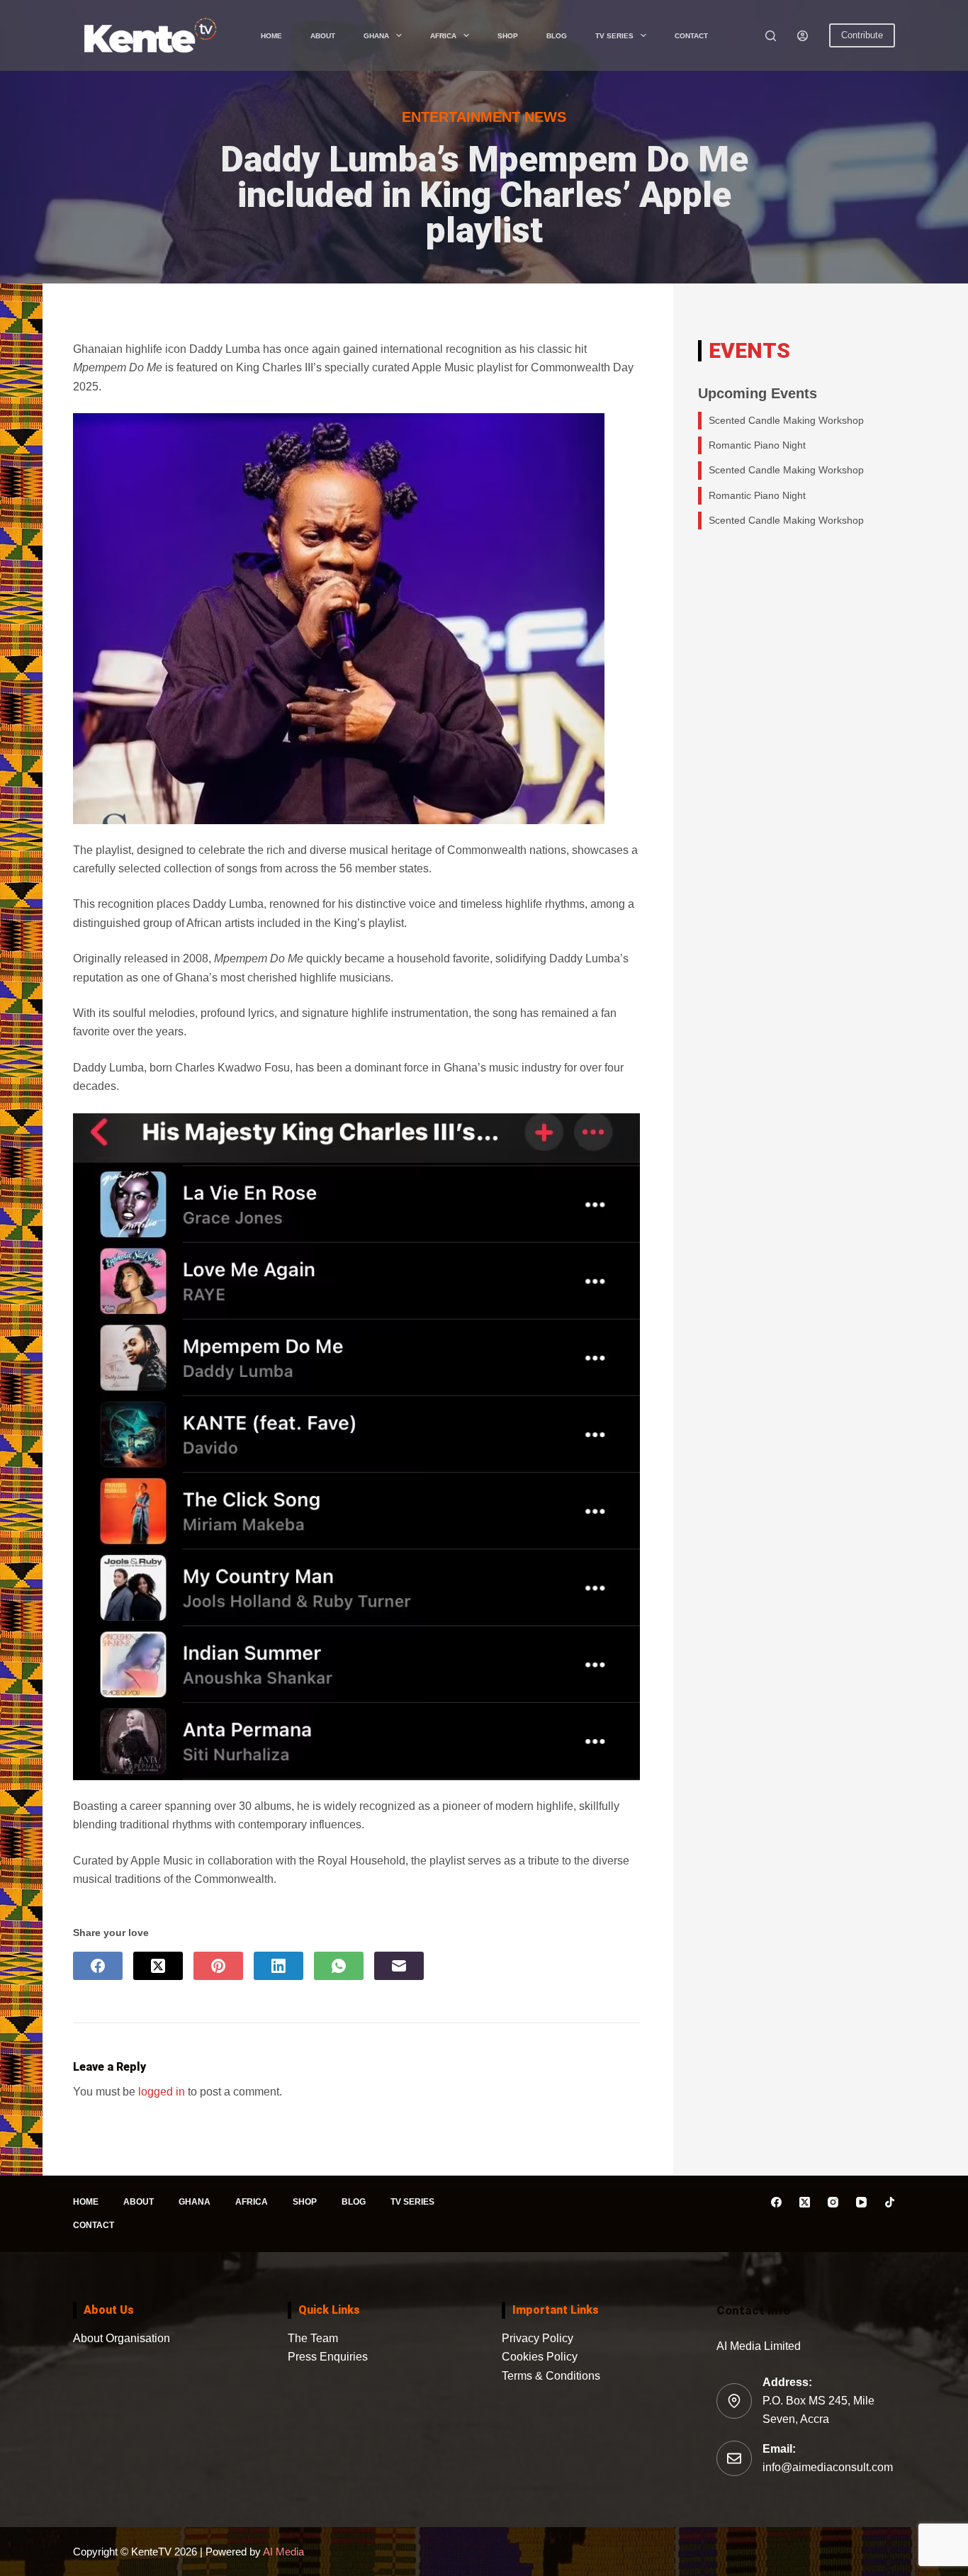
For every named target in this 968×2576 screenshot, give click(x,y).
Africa (443, 36)
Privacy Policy (538, 2338)
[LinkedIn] (278, 1966)
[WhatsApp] (339, 1966)
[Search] (771, 36)
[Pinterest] (218, 1966)
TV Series (614, 36)
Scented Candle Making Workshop (786, 420)
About (323, 36)
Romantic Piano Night (757, 445)
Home (271, 36)
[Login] (803, 36)
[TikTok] (890, 2202)
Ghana (376, 36)
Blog (557, 36)
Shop (508, 36)
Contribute (862, 35)
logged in (162, 2092)
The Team (313, 2338)
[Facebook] (98, 1966)
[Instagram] (833, 2202)
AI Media (282, 2552)
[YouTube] (861, 2202)
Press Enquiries (328, 2357)
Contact (691, 36)
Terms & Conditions (551, 2376)
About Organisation (122, 2338)
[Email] (399, 1966)
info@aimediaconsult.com (828, 2467)
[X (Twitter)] (158, 1966)
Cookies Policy (540, 2357)
